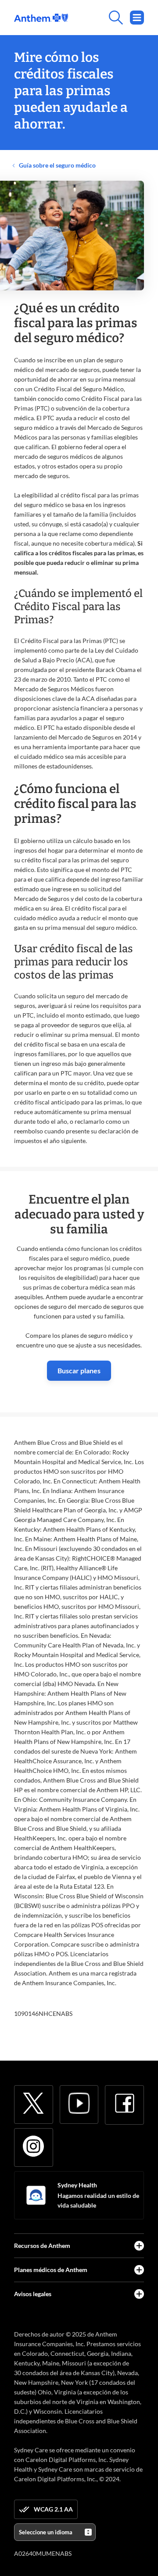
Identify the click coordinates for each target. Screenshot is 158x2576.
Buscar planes (79, 1370)
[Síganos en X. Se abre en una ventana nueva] (33, 2103)
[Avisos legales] (139, 2294)
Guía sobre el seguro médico (57, 165)
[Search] (106, 18)
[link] (41, 18)
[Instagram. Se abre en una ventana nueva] (33, 2146)
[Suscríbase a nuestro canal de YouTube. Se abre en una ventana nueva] (79, 2103)
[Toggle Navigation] (137, 18)
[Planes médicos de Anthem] (139, 2270)
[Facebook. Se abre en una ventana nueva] (125, 2103)
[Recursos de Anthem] (139, 2246)
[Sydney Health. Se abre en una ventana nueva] (36, 2195)
